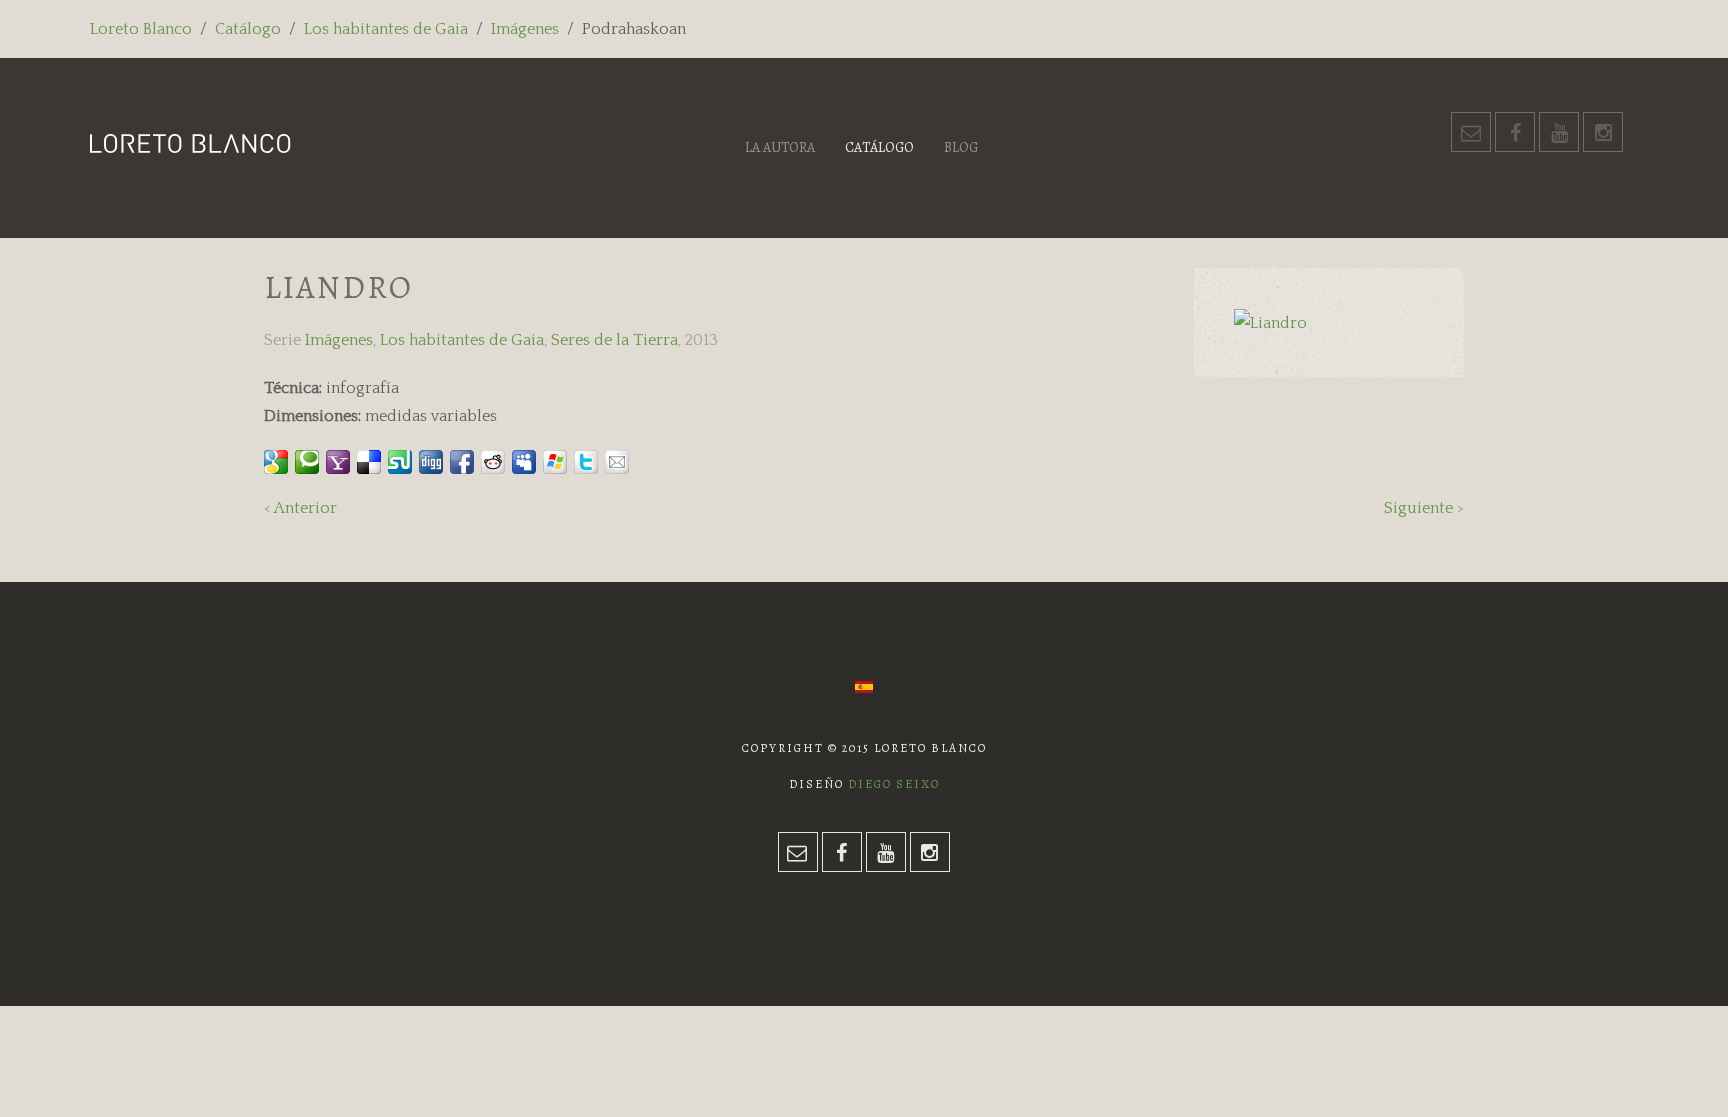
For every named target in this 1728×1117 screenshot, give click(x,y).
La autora (780, 147)
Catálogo (248, 29)
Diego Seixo (894, 784)
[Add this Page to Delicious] (369, 462)
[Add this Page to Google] (276, 462)
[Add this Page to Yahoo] (338, 462)
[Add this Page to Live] (555, 462)
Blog (961, 147)
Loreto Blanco (141, 29)
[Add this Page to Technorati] (307, 462)
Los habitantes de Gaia (386, 29)
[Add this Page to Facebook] (462, 462)
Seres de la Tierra (614, 340)
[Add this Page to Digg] (431, 462)
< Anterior (300, 508)
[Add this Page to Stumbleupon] (400, 462)
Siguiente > (1424, 508)
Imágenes (525, 29)
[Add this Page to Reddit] (493, 462)
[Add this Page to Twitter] (586, 462)
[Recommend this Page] (617, 462)
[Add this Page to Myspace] (524, 462)
